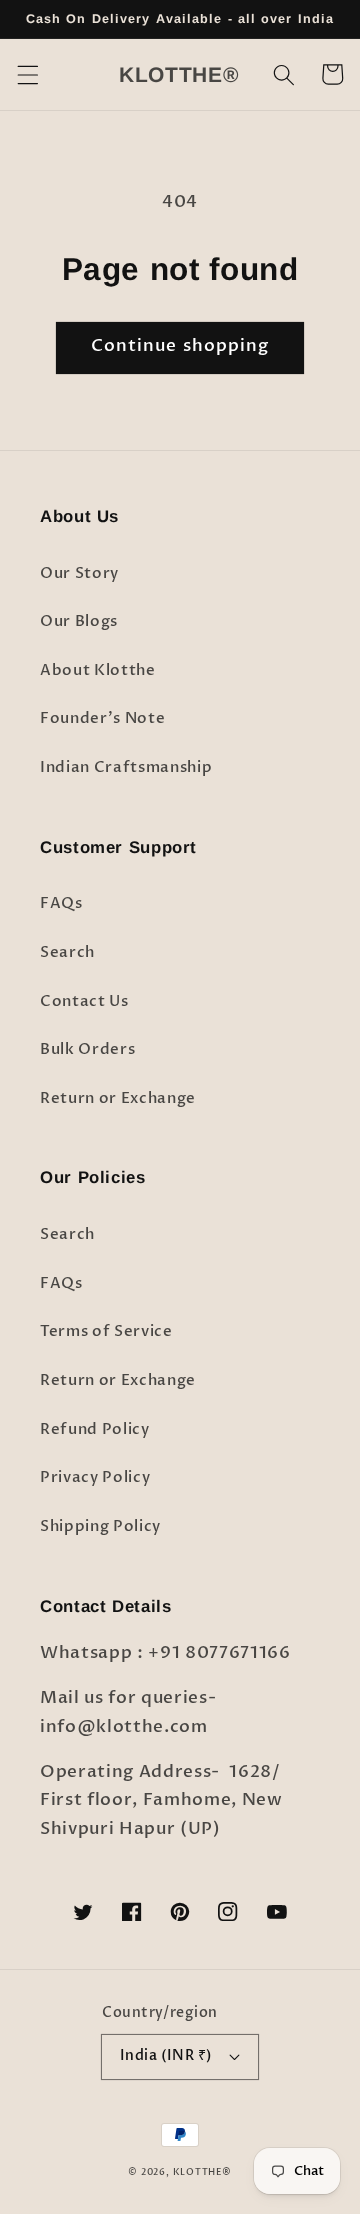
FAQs (61, 903)
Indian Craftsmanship (126, 767)
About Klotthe (98, 670)
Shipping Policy (100, 1526)
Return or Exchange (118, 1098)
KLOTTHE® (202, 2172)
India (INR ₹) (166, 2055)
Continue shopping (180, 346)
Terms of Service (106, 1331)
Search (67, 952)
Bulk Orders (87, 1049)
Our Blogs (79, 621)
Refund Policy (95, 1429)
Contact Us (84, 1001)
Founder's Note (102, 718)
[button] (27, 74)
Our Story (79, 573)
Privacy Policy (95, 1477)
